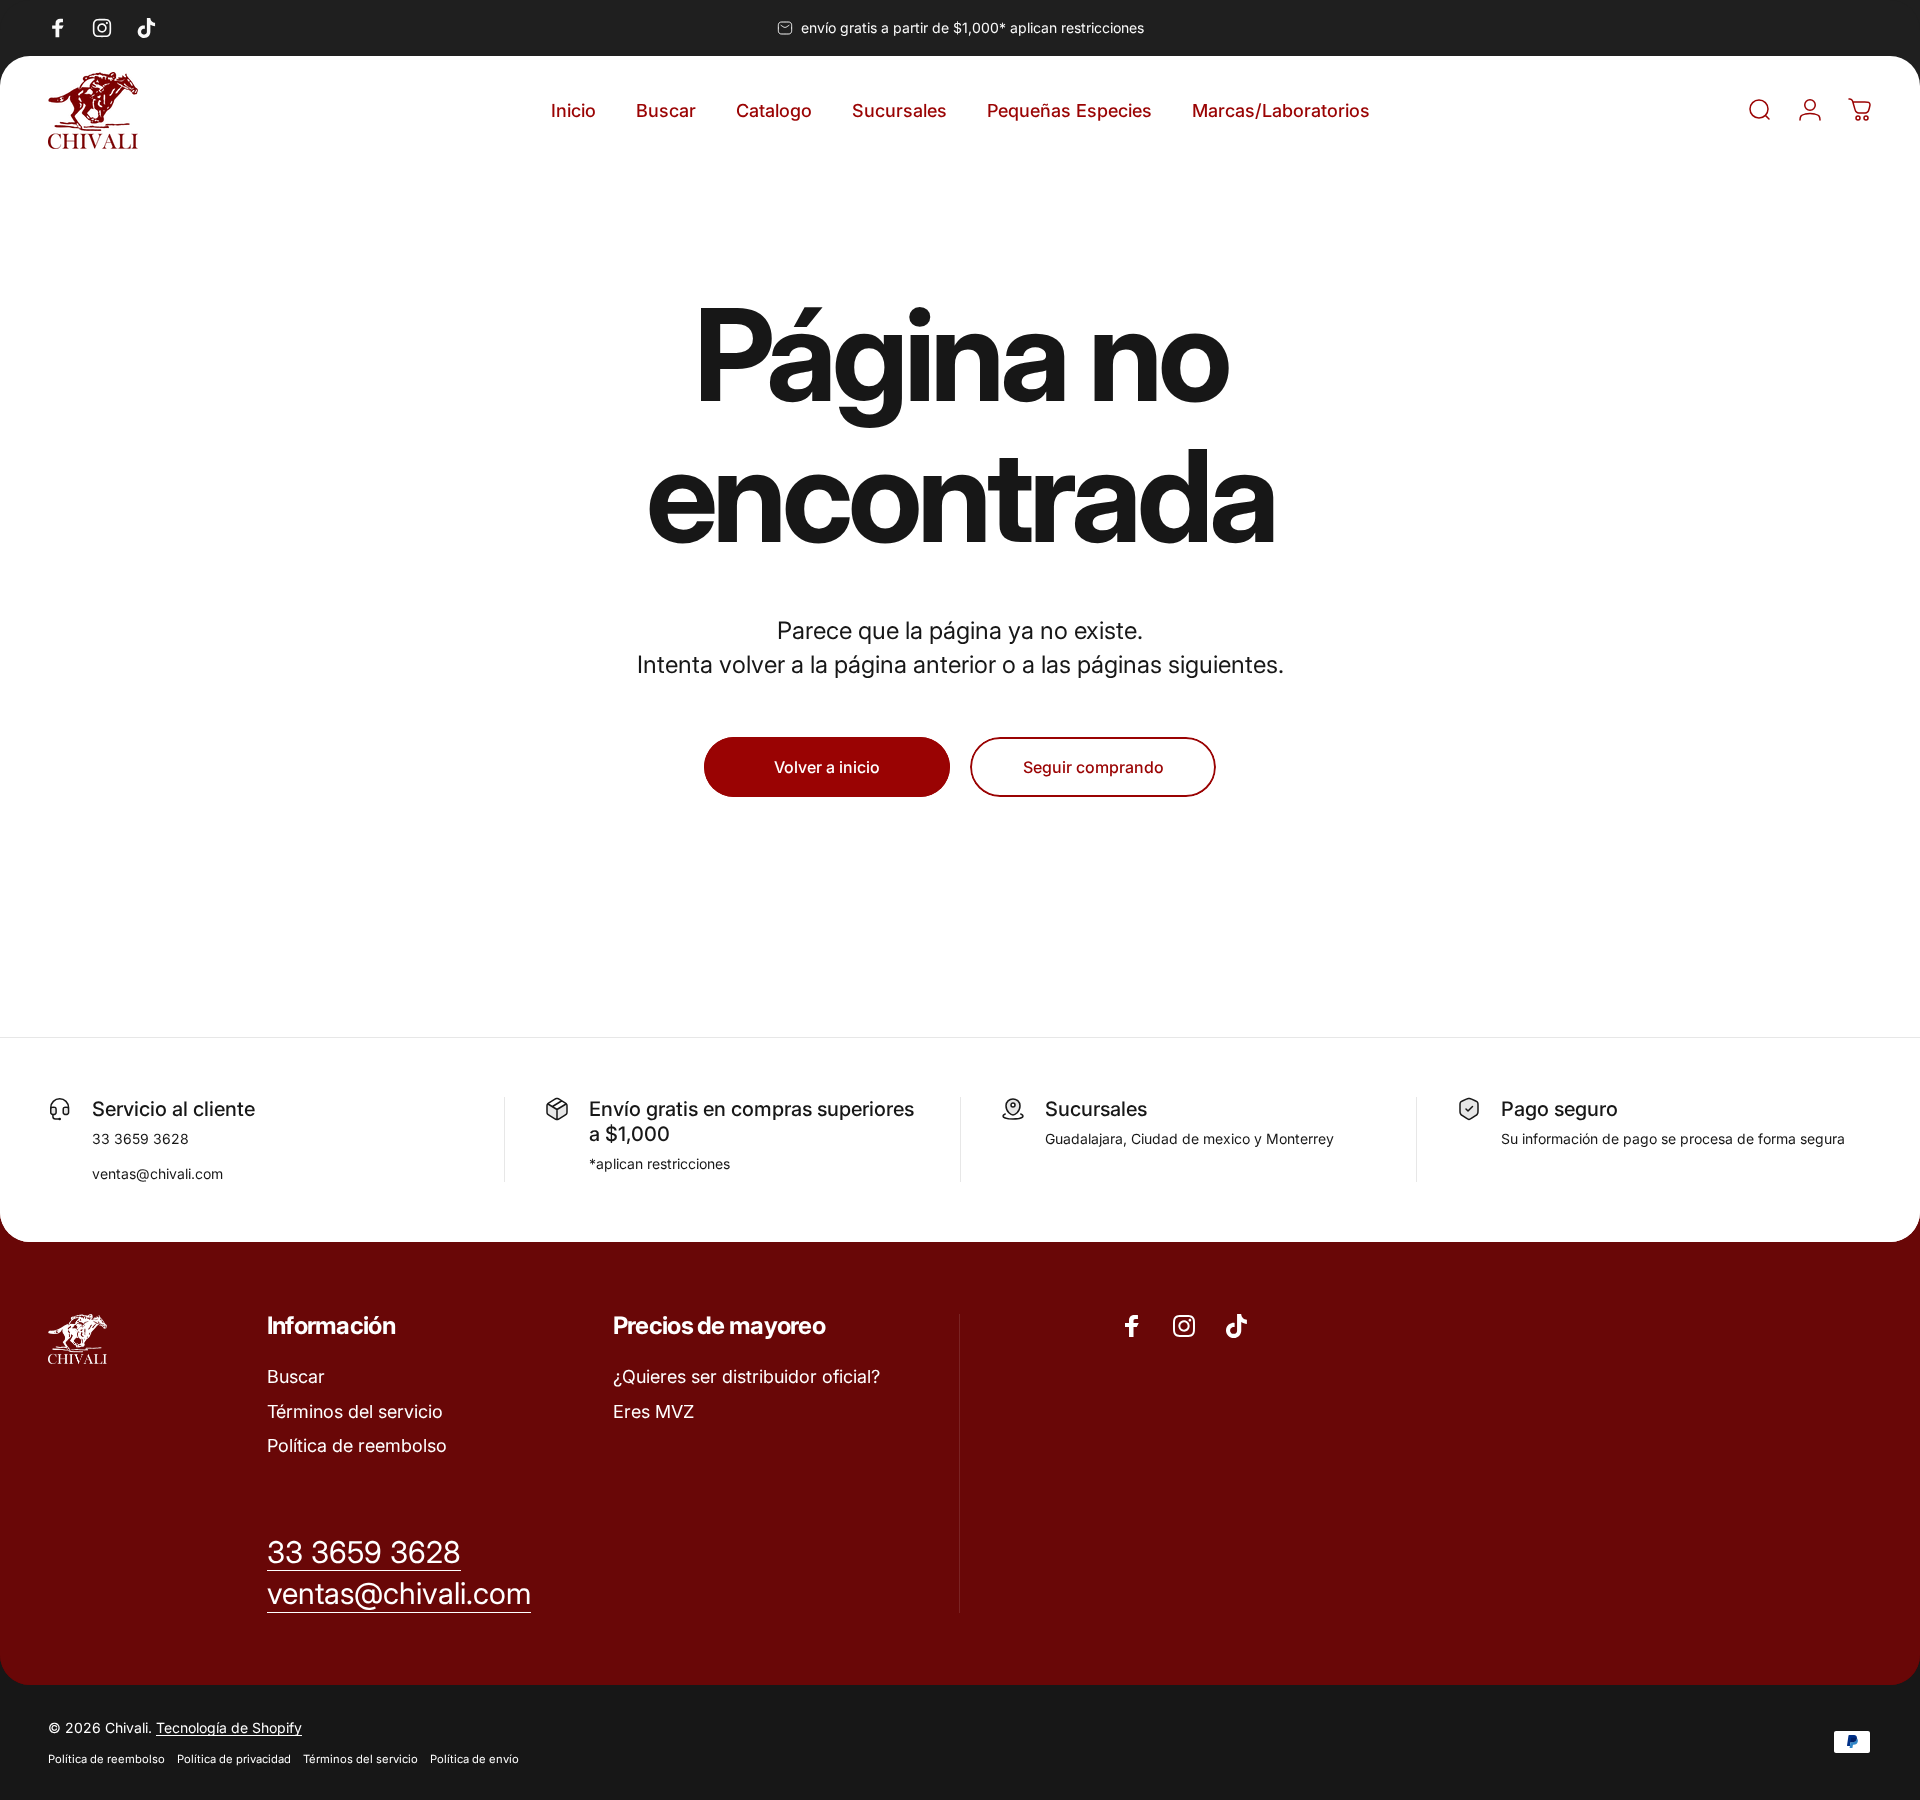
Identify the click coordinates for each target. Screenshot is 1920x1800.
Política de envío (474, 1759)
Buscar (296, 1376)
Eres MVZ (653, 1411)
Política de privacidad (234, 1759)
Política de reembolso (357, 1445)
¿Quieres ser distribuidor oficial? (746, 1376)
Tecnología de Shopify (229, 1727)
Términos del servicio (355, 1411)
